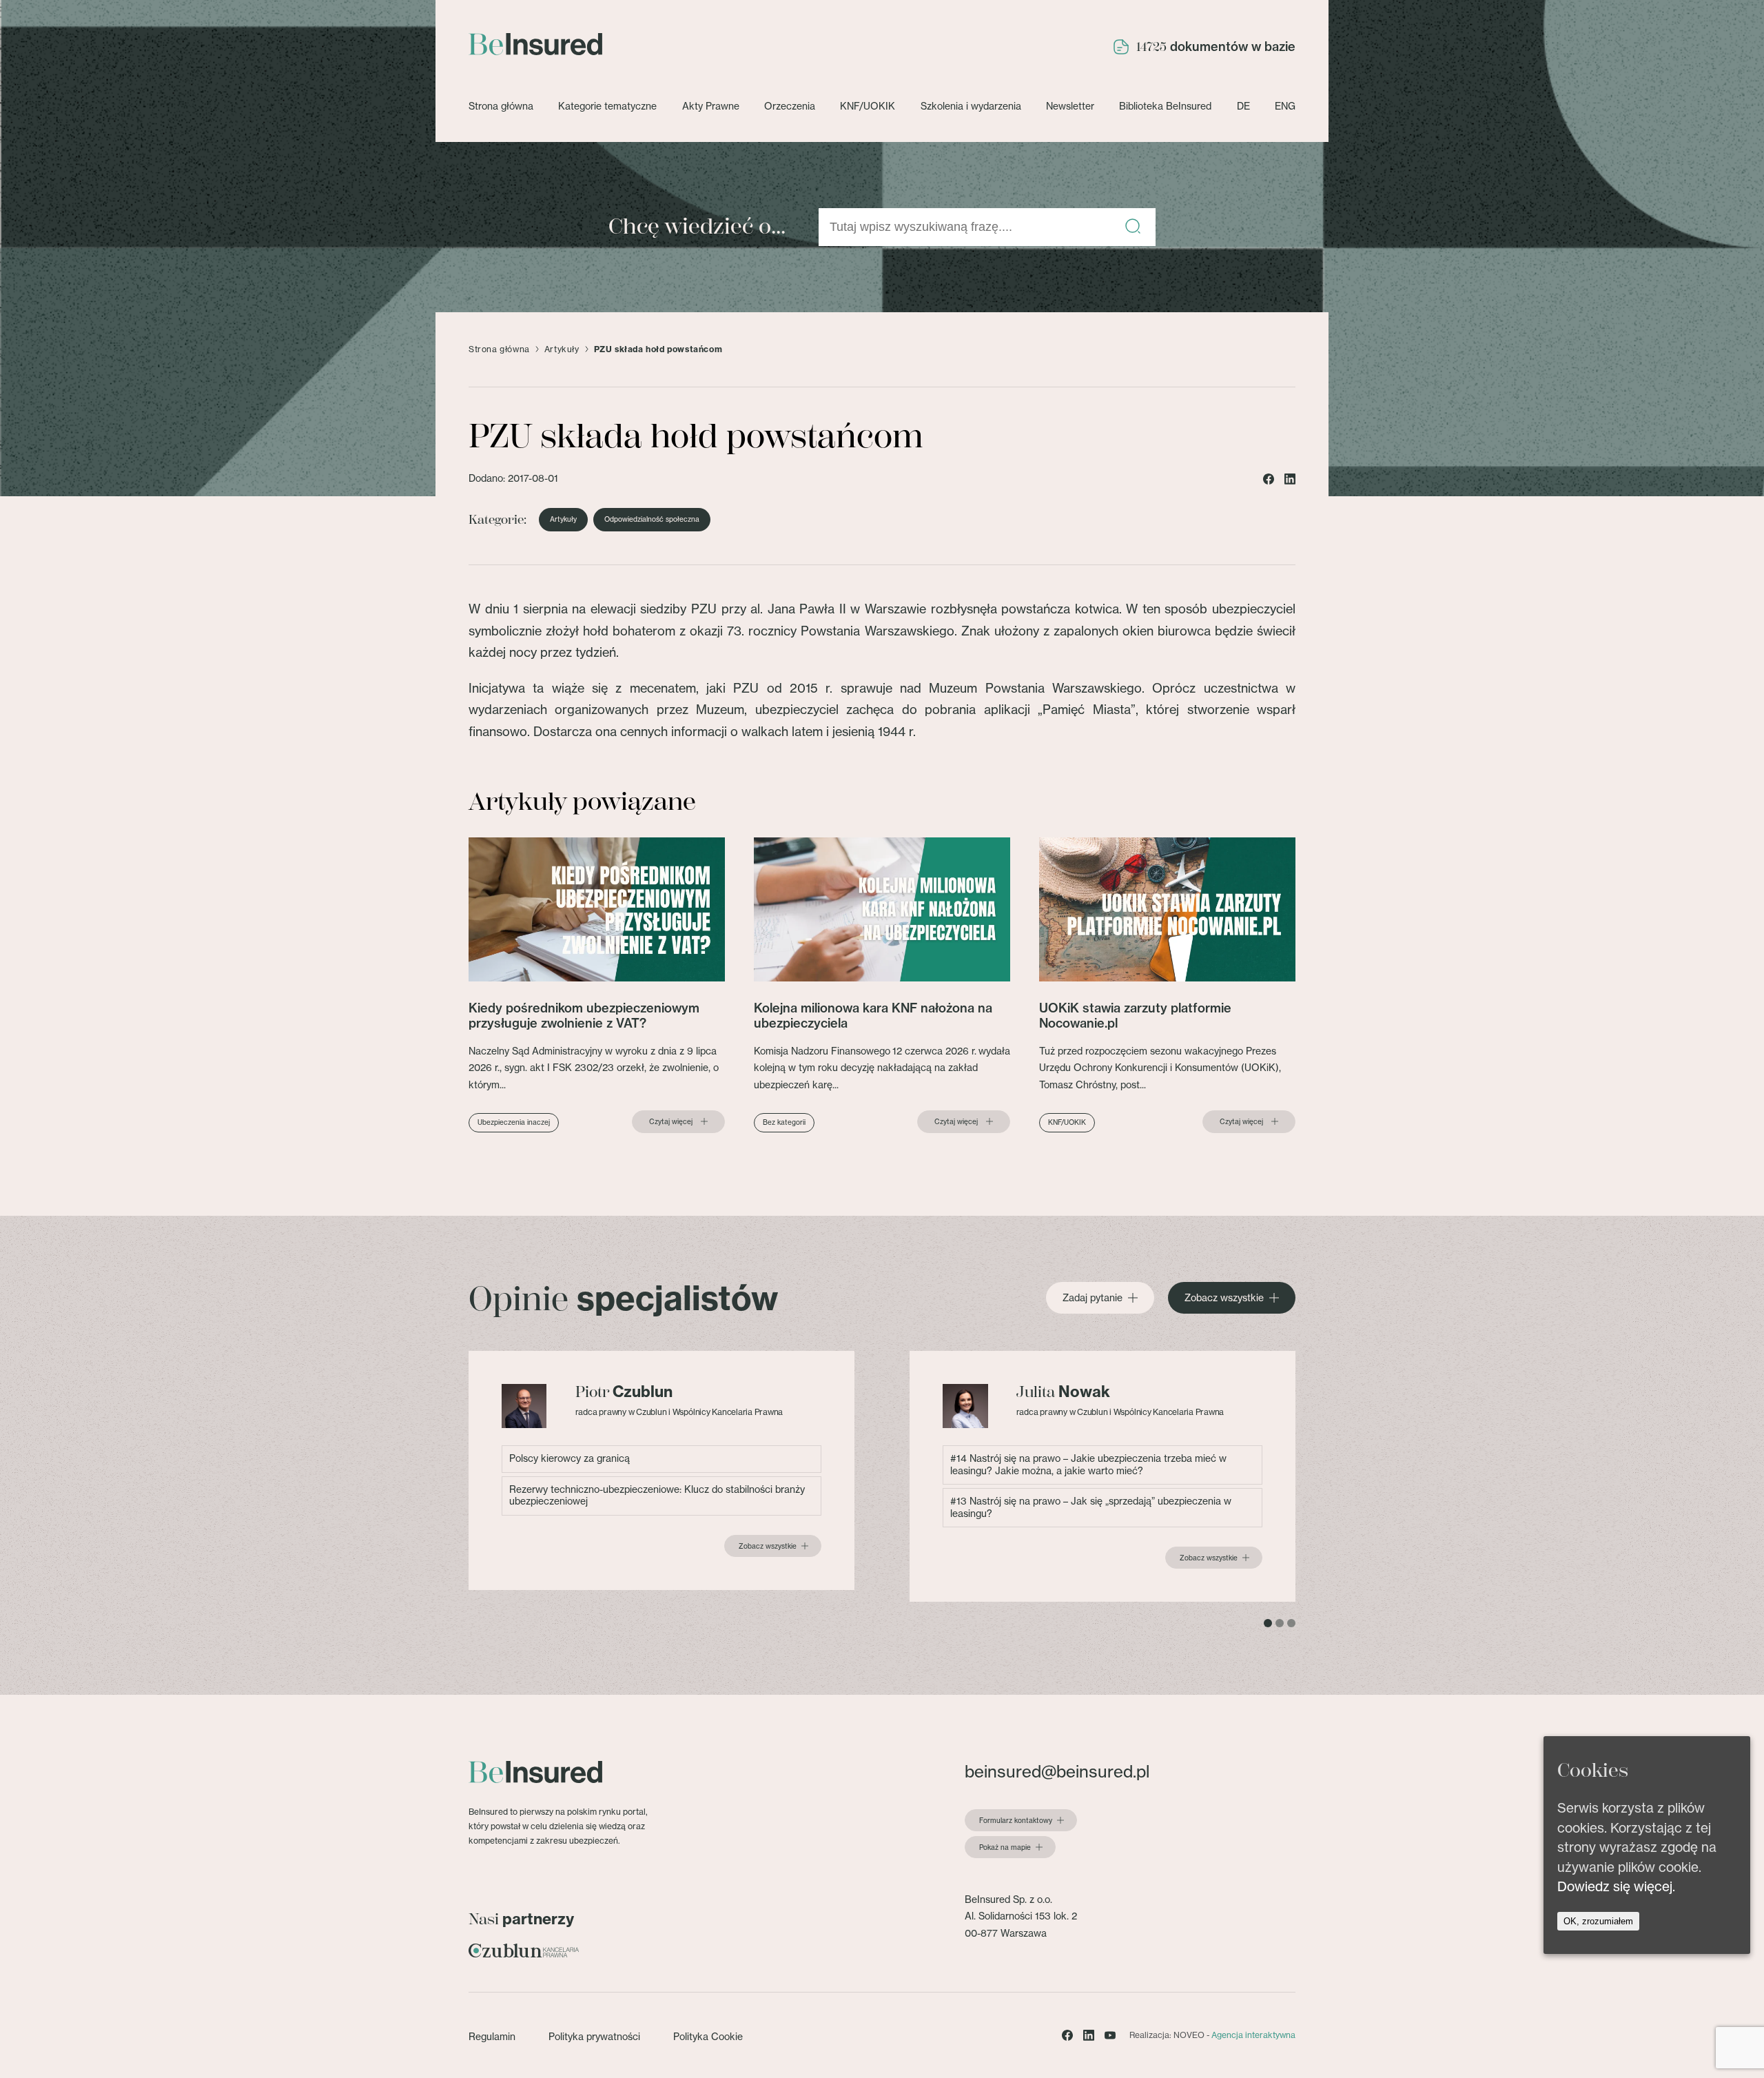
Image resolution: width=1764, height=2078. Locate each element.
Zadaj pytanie (1093, 1298)
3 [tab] (1291, 1623)
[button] (1133, 227)
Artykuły (562, 349)
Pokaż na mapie (1005, 1848)
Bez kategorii (784, 1122)
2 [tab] (1280, 1623)
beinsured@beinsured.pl (1057, 1771)
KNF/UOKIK (868, 106)
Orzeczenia (790, 106)
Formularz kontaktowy (1016, 1821)
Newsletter (1070, 106)
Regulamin (492, 2037)
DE (1243, 106)
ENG (1285, 106)
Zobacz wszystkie (1224, 1298)
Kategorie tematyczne (607, 106)
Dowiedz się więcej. (1616, 1886)
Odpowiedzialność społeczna (652, 520)
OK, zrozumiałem (1598, 1921)
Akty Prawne (711, 106)
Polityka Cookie (708, 2037)
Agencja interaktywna (1253, 2035)
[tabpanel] (661, 1470)
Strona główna (501, 106)
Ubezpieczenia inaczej (514, 1122)
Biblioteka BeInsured (1165, 106)
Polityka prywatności (594, 2037)
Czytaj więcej (671, 1122)
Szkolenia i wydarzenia (971, 106)
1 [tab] (1268, 1623)
